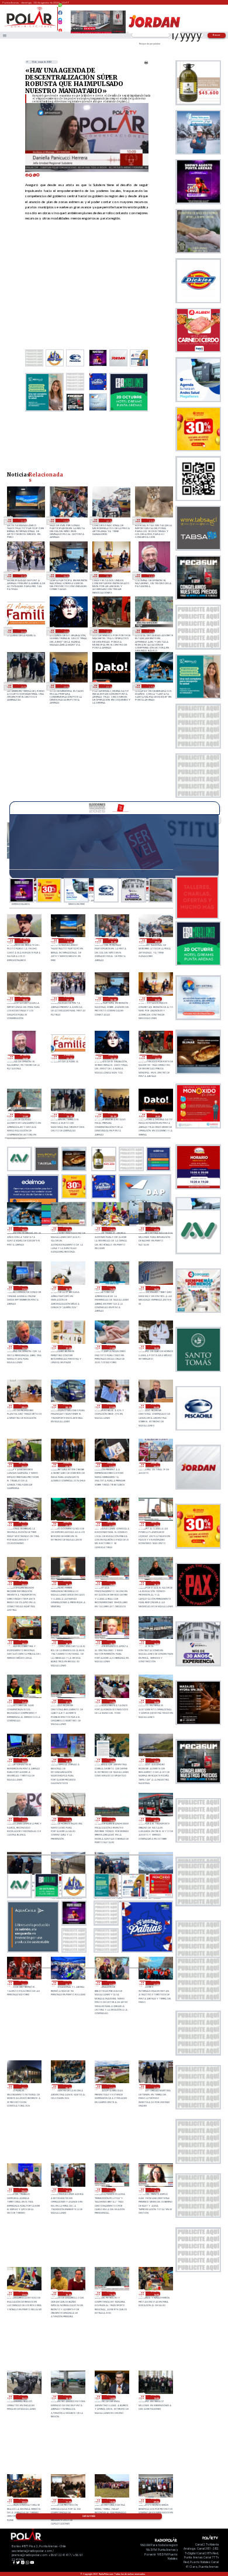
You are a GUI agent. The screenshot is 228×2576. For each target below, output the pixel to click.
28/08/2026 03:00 (68, 1983)
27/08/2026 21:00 (155, 2086)
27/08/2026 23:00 (68, 2086)
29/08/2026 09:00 (23, 1406)
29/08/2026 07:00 (111, 1406)
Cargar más (89, 2516)
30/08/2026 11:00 (22, 520)
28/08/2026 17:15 (68, 1701)
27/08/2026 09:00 (155, 2501)
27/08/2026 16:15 (111, 2294)
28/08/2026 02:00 (111, 1983)
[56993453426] (61, 8)
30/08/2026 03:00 (22, 631)
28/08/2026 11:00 (68, 1819)
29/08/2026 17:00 (23, 1288)
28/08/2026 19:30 (111, 1583)
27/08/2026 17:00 (23, 2294)
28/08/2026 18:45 (68, 1642)
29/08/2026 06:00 (155, 1406)
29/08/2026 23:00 (65, 631)
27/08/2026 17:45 (111, 2190)
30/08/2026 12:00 (25, 940)
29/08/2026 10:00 (155, 1347)
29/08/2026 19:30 (108, 686)
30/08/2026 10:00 (65, 520)
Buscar (217, 35)
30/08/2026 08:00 (151, 520)
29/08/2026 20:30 (22, 686)
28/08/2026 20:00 (23, 1583)
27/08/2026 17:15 (155, 2190)
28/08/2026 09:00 (155, 1819)
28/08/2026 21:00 (111, 1524)
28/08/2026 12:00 (155, 1760)
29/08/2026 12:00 (68, 1347)
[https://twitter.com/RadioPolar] (61, 17)
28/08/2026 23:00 (23, 1524)
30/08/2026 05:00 (108, 576)
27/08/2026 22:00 (111, 2086)
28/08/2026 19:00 (23, 1642)
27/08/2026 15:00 (23, 2397)
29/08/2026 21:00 (151, 631)
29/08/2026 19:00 (151, 686)
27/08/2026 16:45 (68, 2294)
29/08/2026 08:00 (68, 1406)
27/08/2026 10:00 (111, 2501)
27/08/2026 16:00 (155, 2294)
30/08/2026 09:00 (108, 520)
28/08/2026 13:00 (111, 1760)
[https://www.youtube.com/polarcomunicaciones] (61, 29)
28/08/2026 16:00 (155, 1701)
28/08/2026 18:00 (155, 1642)
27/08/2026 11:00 (68, 2501)
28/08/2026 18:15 (111, 1642)
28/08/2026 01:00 (155, 1983)
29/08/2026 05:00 (23, 1465)
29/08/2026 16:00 (68, 1288)
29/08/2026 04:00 (68, 1465)
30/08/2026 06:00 (65, 576)
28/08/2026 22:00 (68, 1524)
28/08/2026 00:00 (23, 2086)
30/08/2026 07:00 (22, 576)
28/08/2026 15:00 (23, 1760)
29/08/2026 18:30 (68, 1229)
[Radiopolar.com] (5, 35)
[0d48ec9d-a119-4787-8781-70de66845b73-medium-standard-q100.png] (30, 27)
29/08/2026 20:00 (65, 686)
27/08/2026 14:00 (111, 2397)
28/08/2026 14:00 (68, 1760)
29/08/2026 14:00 (155, 1288)
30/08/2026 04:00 (151, 576)
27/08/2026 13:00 (155, 2397)
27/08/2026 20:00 (23, 2190)
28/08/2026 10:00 (111, 1819)
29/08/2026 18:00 (111, 1229)
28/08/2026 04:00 (23, 1983)
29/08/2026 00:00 (155, 1465)
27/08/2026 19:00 (68, 2190)
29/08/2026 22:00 (108, 631)
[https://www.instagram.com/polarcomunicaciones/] (61, 24)
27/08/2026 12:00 (23, 2501)
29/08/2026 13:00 (23, 1347)
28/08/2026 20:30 (155, 1524)
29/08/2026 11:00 (111, 1347)
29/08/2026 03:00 (111, 1465)
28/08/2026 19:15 (155, 1583)
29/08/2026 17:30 (155, 1229)
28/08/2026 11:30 (23, 1819)
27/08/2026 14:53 (68, 2397)
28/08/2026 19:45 (68, 1583)
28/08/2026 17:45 (23, 1701)
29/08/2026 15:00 (111, 1288)
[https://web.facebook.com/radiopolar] (61, 13)
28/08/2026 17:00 (111, 1701)
